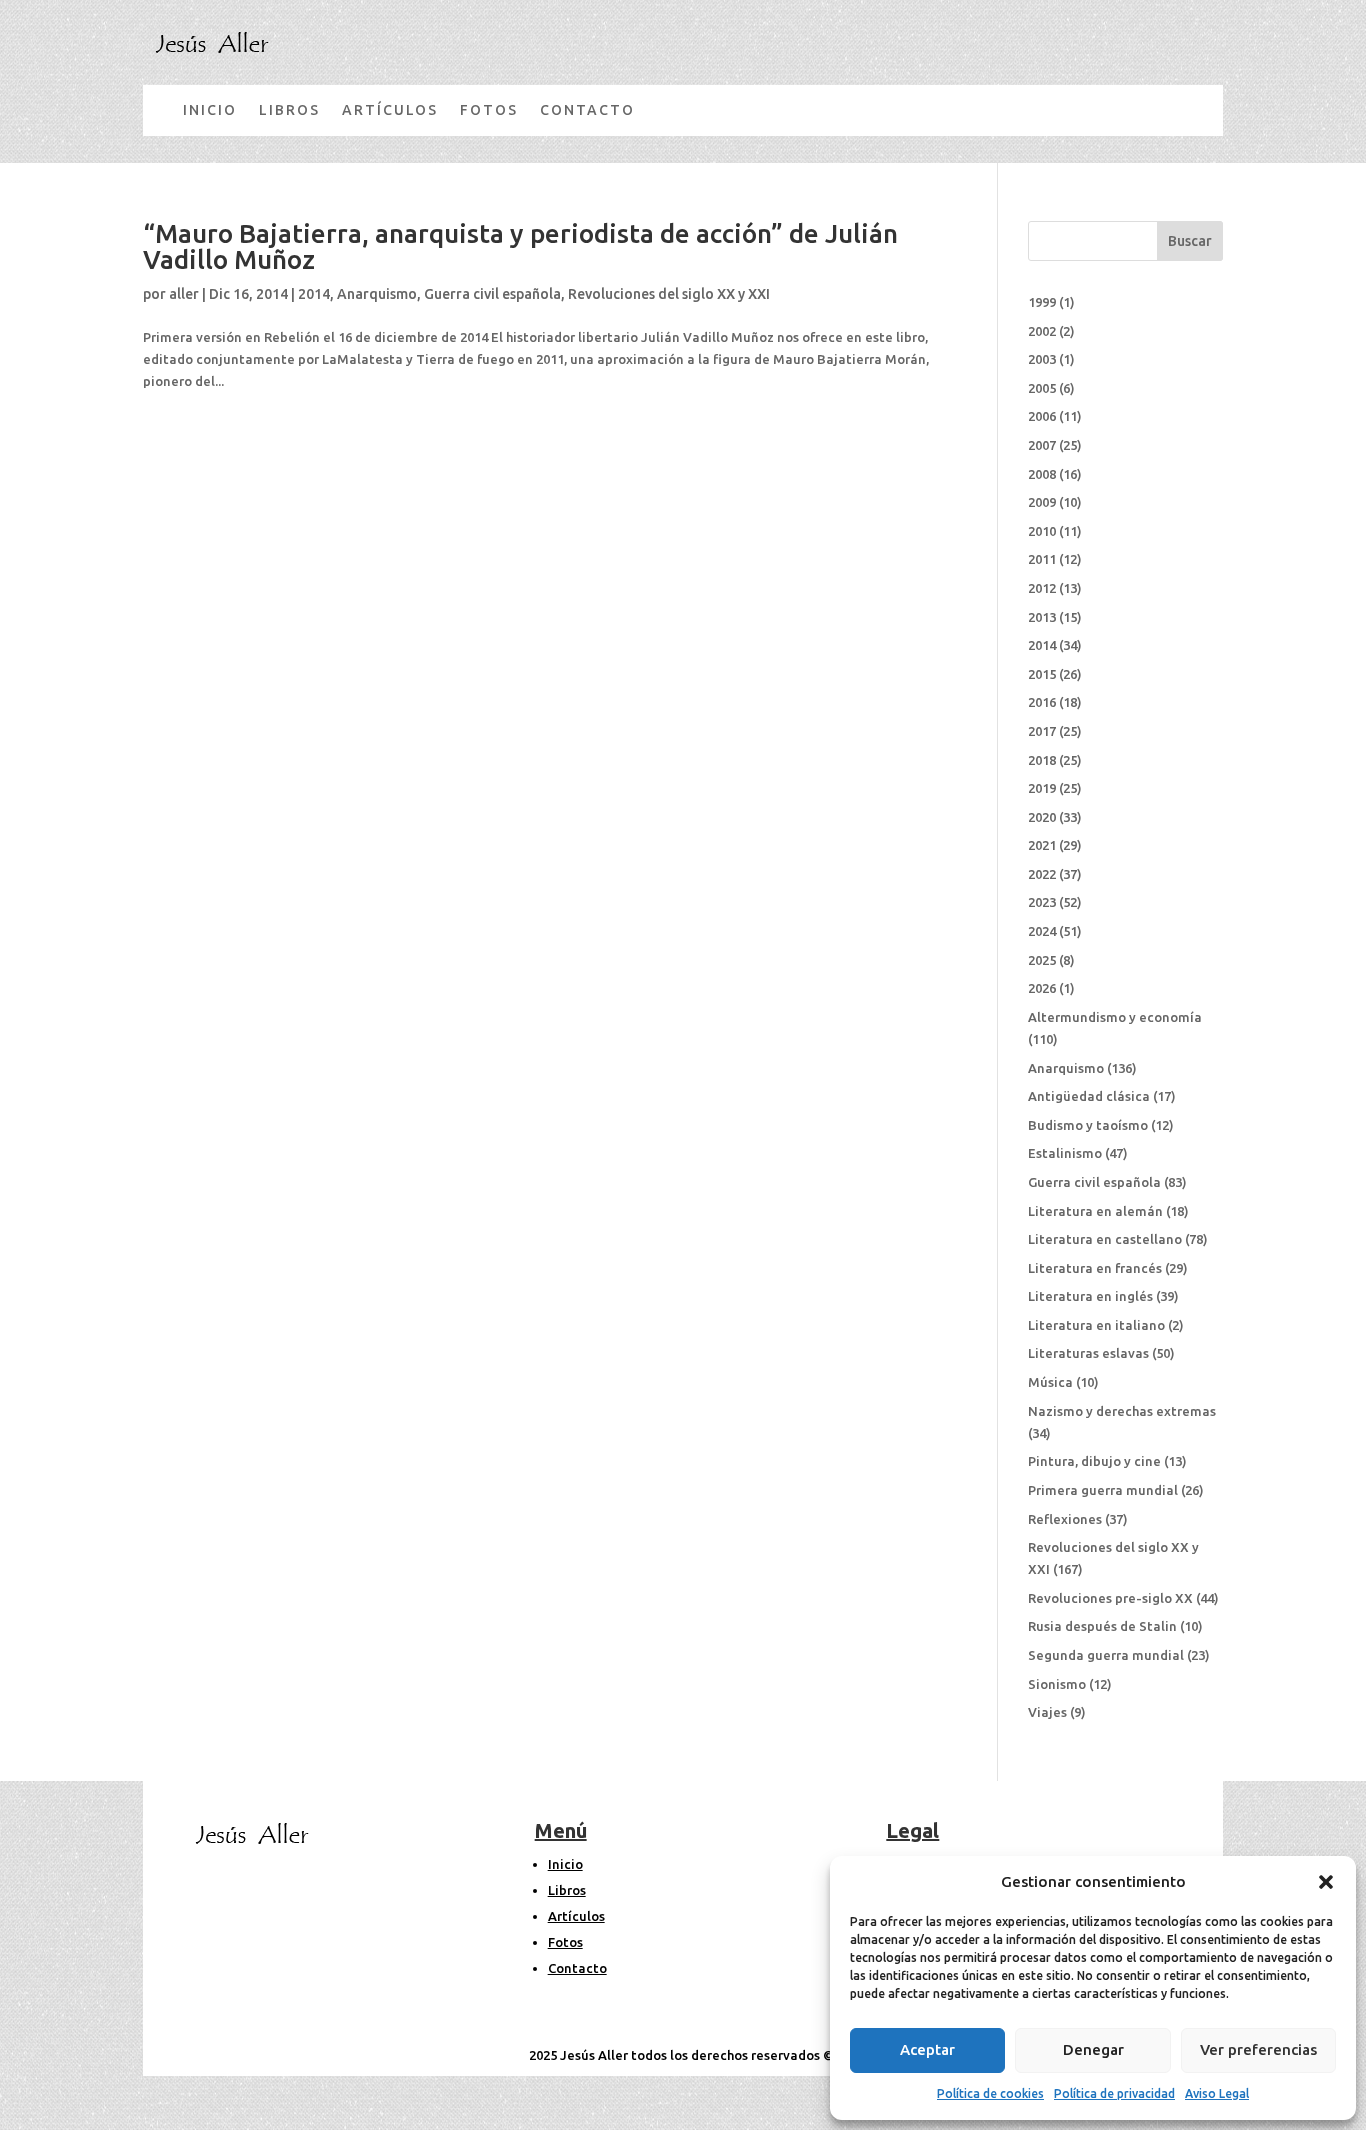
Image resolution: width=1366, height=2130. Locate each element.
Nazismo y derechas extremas (1122, 1411)
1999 (1042, 302)
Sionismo (1057, 1684)
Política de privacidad (1114, 2093)
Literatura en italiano (1096, 1325)
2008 (1042, 474)
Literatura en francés (1095, 1268)
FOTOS (489, 110)
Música (1050, 1382)
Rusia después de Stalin (1102, 1626)
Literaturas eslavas (1088, 1353)
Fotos (565, 1942)
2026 (1042, 988)
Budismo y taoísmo (1088, 1125)
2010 (1042, 531)
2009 (1042, 502)
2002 (1042, 331)
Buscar (1190, 241)
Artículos (576, 1916)
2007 (1042, 445)
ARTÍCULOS (390, 110)
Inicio (565, 1864)
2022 (1042, 874)
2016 (1042, 702)
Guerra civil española (492, 294)
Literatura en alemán (1095, 1211)
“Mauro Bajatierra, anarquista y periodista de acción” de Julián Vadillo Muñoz (520, 246)
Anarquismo (377, 294)
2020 (1042, 817)
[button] (1326, 1882)
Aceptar (927, 2049)
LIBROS (289, 110)
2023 (1042, 902)
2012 (1042, 588)
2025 (1042, 960)
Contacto (577, 1968)
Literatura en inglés (1090, 1296)
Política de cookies (990, 2093)
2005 (1042, 388)
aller (184, 294)
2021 (1042, 845)
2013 (1042, 617)
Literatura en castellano (1105, 1239)
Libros (567, 1890)
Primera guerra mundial (1103, 1490)
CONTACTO (587, 110)
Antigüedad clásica (1089, 1096)
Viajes (1047, 1712)
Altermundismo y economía (1115, 1017)
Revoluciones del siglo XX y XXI (669, 294)
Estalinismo (1065, 1153)
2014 (314, 294)
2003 (1042, 359)
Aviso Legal (1217, 2093)
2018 (1042, 760)
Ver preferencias (1258, 2049)
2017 (1042, 731)
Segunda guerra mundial (1106, 1655)
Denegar (1093, 2049)
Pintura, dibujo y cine (1094, 1461)
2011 (1042, 559)
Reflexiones (1065, 1519)
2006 (1042, 416)
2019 (1042, 788)
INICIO (210, 110)
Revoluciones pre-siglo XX (1110, 1598)
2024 (1042, 931)
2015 (1042, 674)
